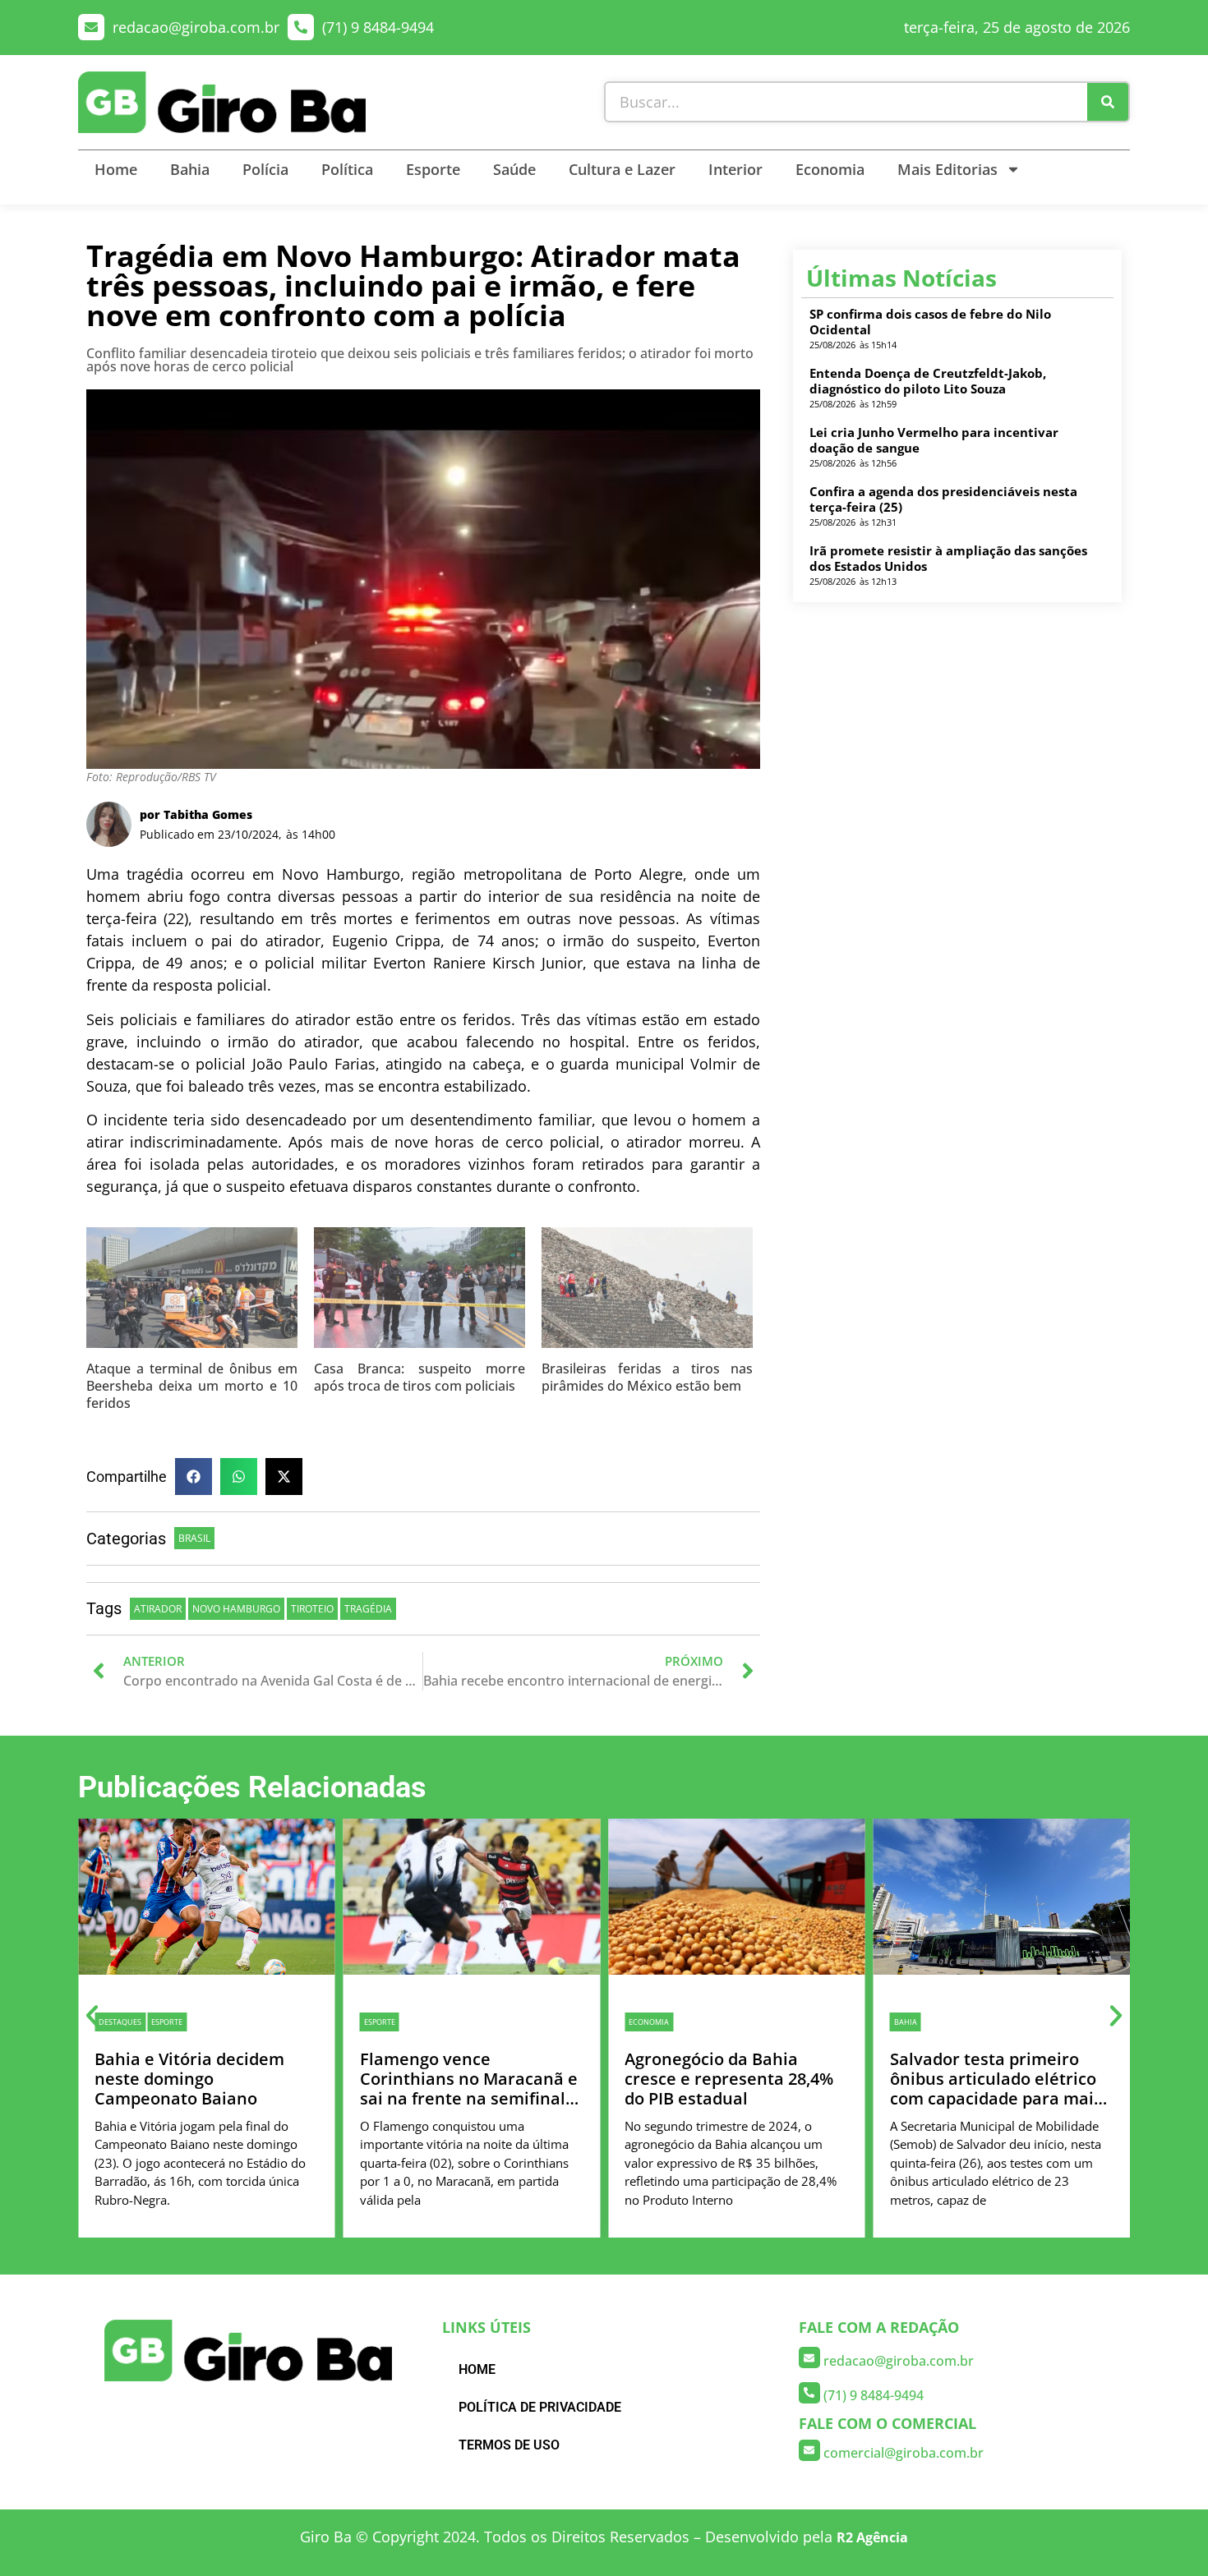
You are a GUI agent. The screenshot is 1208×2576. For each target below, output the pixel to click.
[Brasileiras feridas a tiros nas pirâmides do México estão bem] (647, 1294)
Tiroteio (312, 1609)
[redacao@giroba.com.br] (91, 27)
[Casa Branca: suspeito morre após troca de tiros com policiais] (420, 1294)
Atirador (158, 1609)
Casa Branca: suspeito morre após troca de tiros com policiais (420, 1377)
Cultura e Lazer (622, 169)
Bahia (190, 169)
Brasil (194, 1538)
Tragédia (368, 1609)
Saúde (514, 169)
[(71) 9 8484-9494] (301, 27)
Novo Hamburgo (236, 1609)
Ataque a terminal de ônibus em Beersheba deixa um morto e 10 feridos (192, 1386)
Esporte (433, 169)
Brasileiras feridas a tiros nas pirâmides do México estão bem (647, 1377)
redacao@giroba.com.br (196, 27)
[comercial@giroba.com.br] (809, 2450)
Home (116, 169)
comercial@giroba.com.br (904, 2453)
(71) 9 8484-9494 (378, 27)
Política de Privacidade (540, 2407)
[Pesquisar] (1108, 102)
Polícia (265, 169)
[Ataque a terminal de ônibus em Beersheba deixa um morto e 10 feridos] (192, 1294)
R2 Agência (872, 2537)
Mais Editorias (947, 169)
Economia (830, 169)
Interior (735, 169)
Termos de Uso (509, 2445)
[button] (194, 1477)
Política (347, 169)
